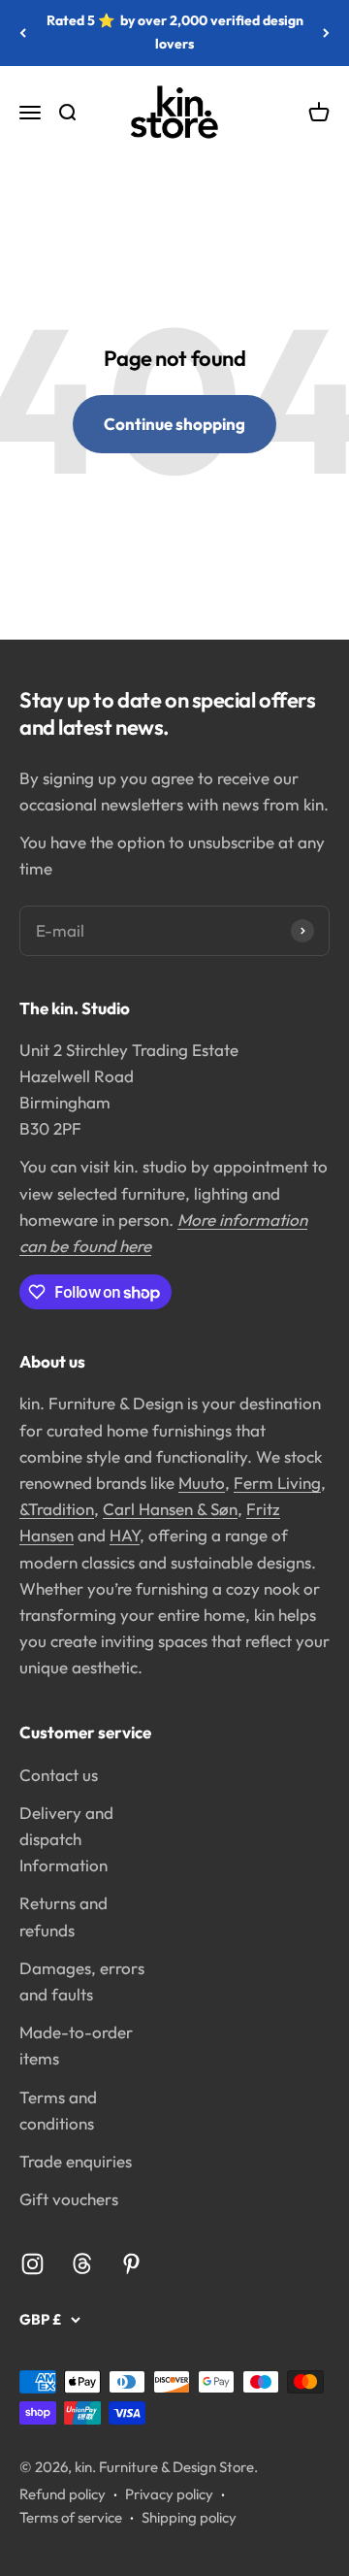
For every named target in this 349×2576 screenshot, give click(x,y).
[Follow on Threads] (82, 2264)
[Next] (326, 33)
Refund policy (63, 2494)
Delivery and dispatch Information (66, 1839)
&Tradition (57, 1509)
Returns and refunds (63, 1916)
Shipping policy (189, 2517)
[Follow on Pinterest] (131, 2264)
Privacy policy (169, 2494)
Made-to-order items (76, 2045)
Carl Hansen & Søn (170, 1509)
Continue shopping (174, 424)
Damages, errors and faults (82, 1981)
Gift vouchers (69, 2199)
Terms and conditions (58, 2110)
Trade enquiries (76, 2161)
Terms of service (71, 2517)
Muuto (202, 1483)
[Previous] (23, 33)
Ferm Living (277, 1483)
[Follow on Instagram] (32, 2264)
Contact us (59, 1775)
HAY (125, 1535)
